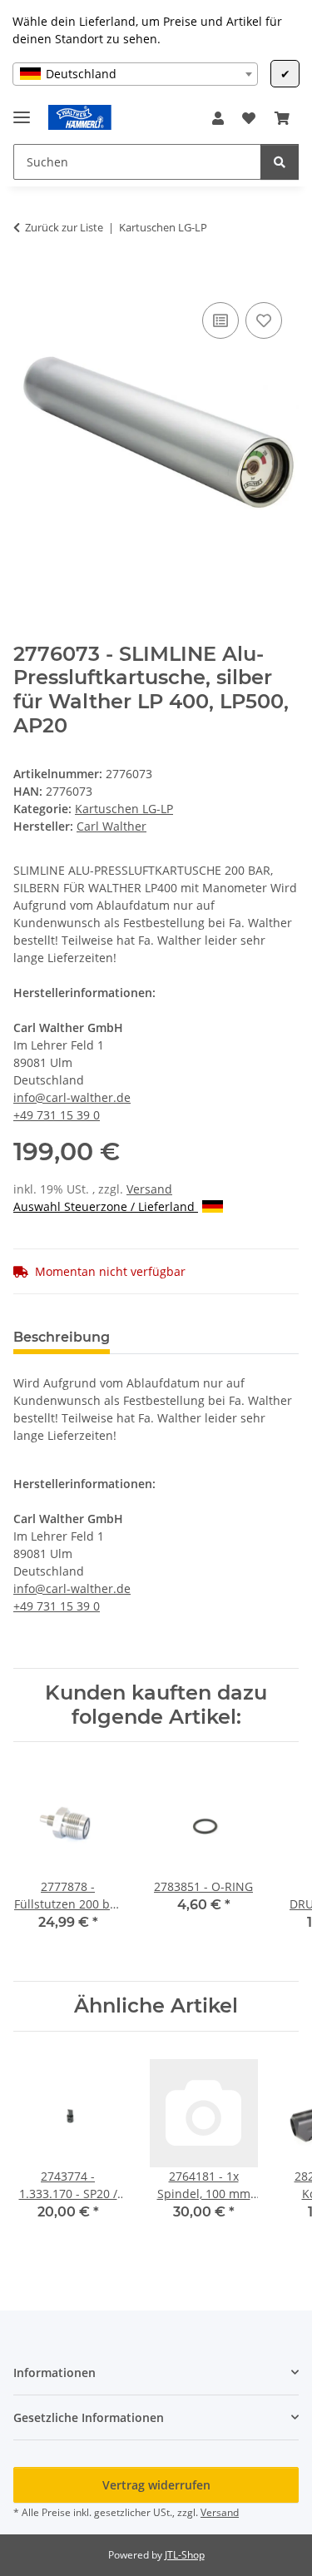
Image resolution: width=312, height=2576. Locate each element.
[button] (218, 118)
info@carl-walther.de (72, 1097)
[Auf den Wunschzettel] (264, 320)
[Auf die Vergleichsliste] (220, 320)
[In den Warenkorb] (27, 280)
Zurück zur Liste (64, 227)
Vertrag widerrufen (156, 2485)
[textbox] (135, 74)
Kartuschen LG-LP (124, 809)
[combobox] (135, 74)
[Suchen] (280, 162)
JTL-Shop (185, 2555)
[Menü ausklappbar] (22, 110)
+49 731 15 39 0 (57, 1115)
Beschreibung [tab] (62, 1337)
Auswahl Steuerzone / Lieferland (106, 1206)
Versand (149, 1189)
